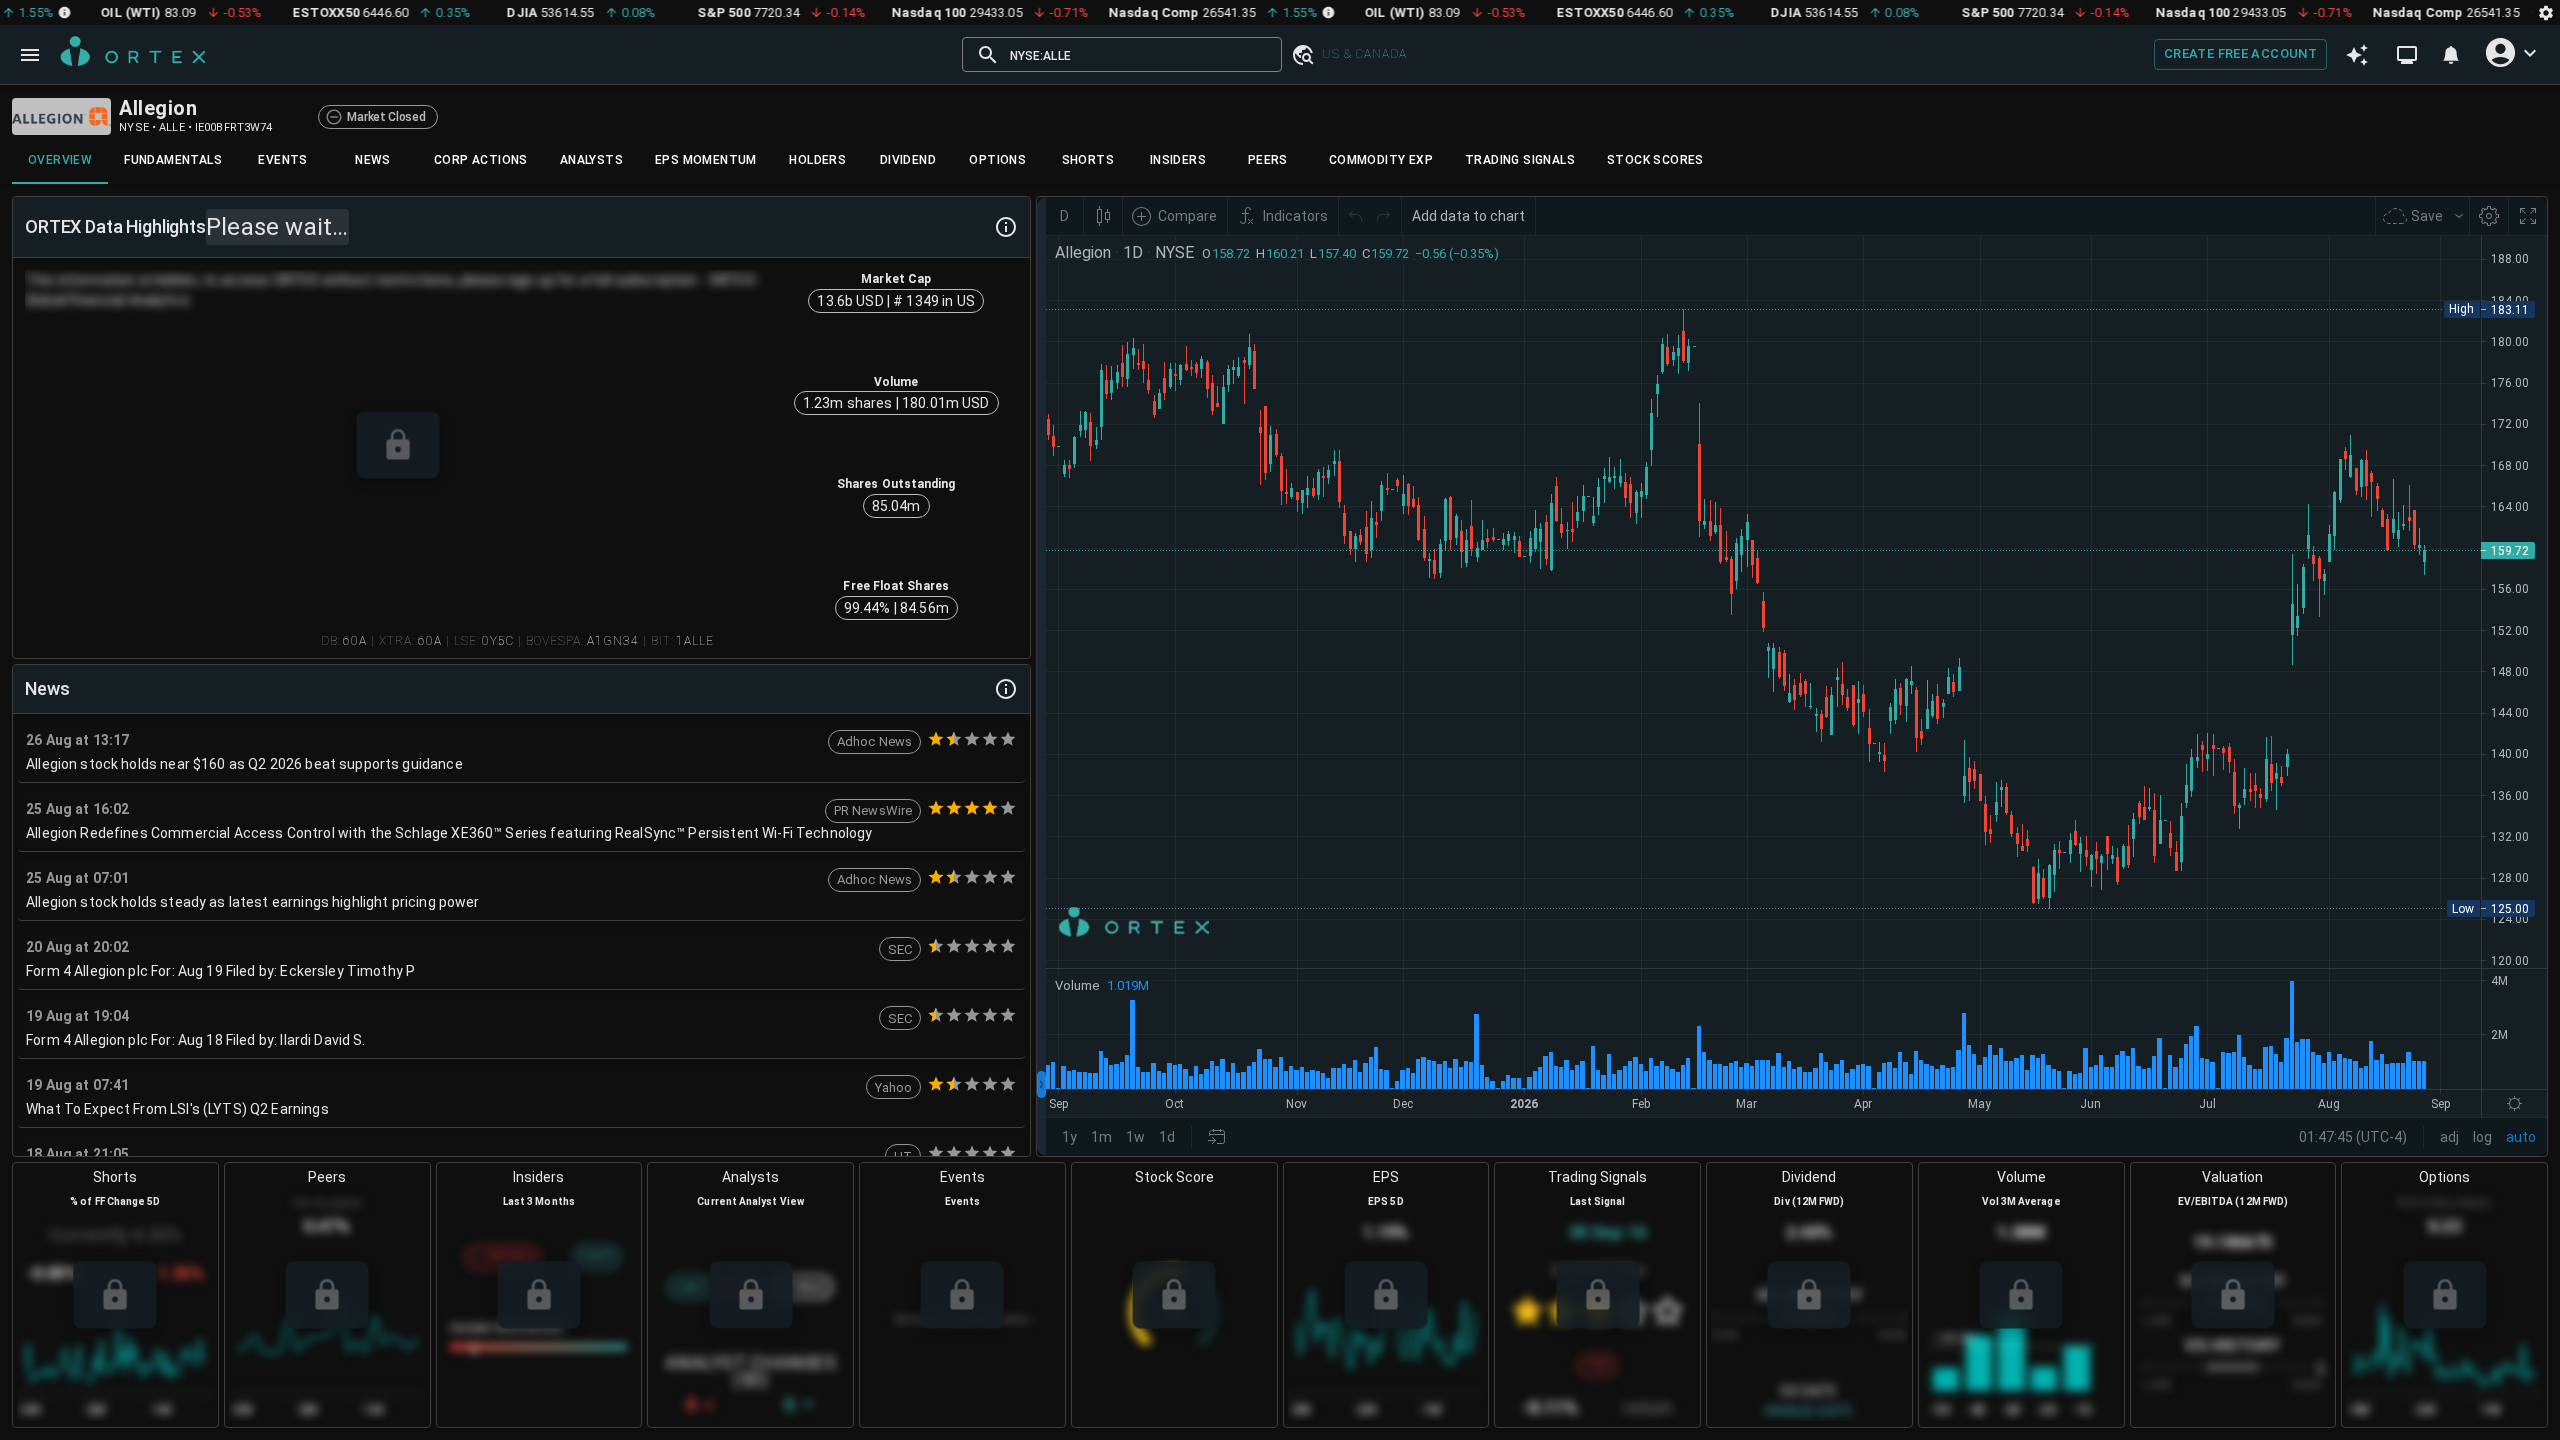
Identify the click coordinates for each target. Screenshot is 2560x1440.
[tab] (60, 160)
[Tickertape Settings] (2546, 12)
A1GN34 (613, 641)
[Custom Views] (2407, 55)
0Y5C (498, 641)
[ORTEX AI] (2357, 54)
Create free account (2240, 53)
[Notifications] (2451, 55)
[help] (1006, 227)
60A (355, 641)
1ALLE (695, 641)
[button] (1302, 55)
